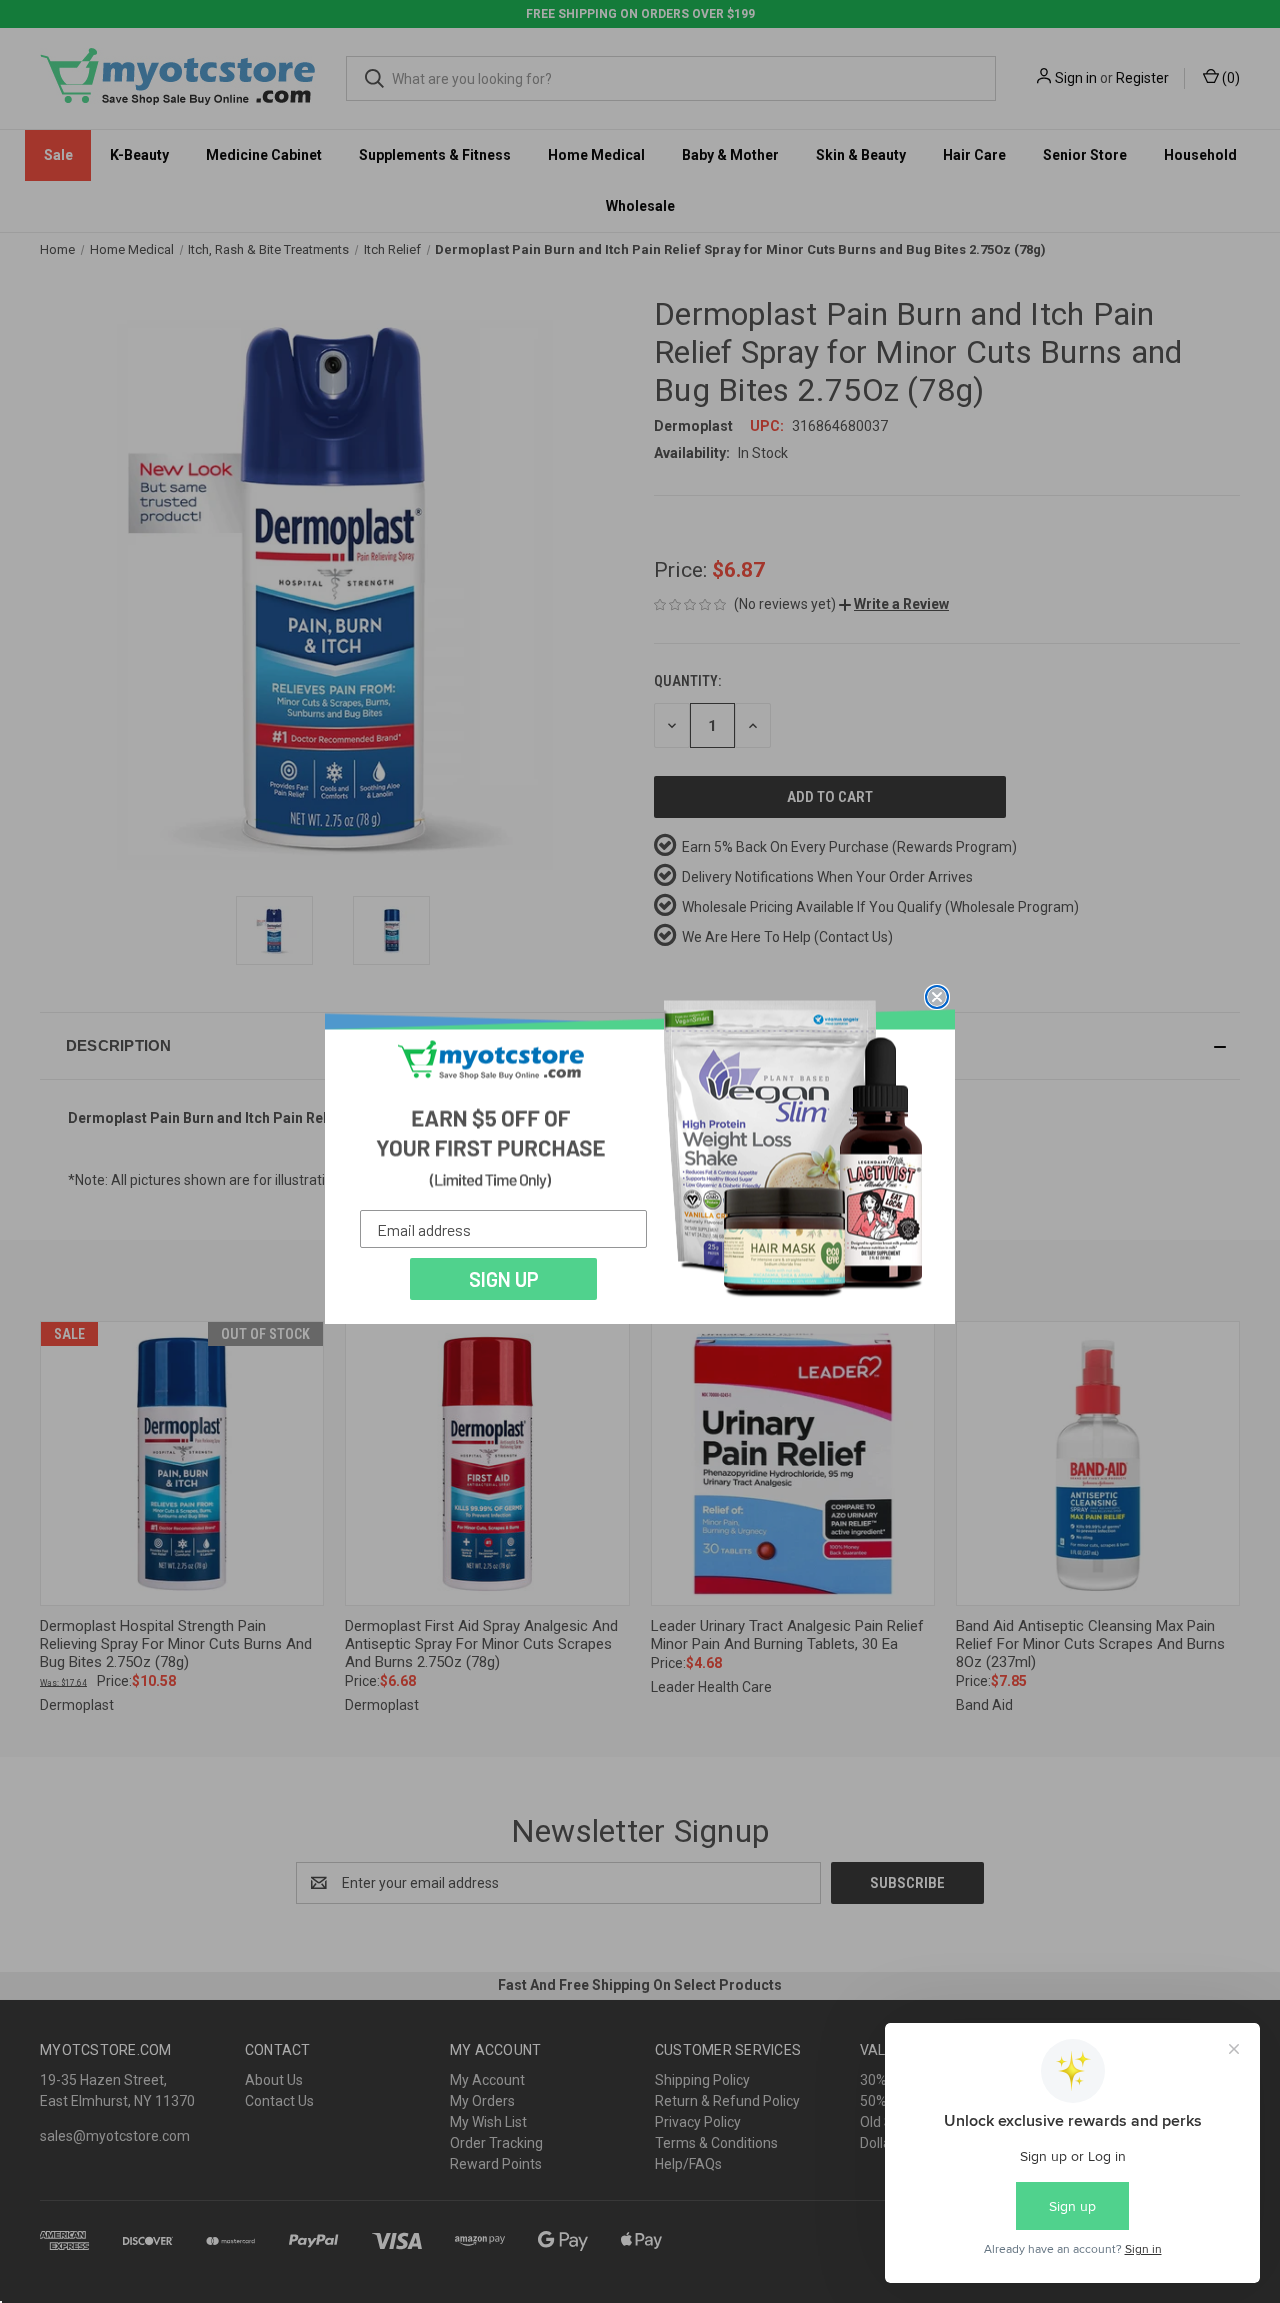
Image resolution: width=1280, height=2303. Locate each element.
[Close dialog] (937, 997)
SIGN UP (504, 1279)
